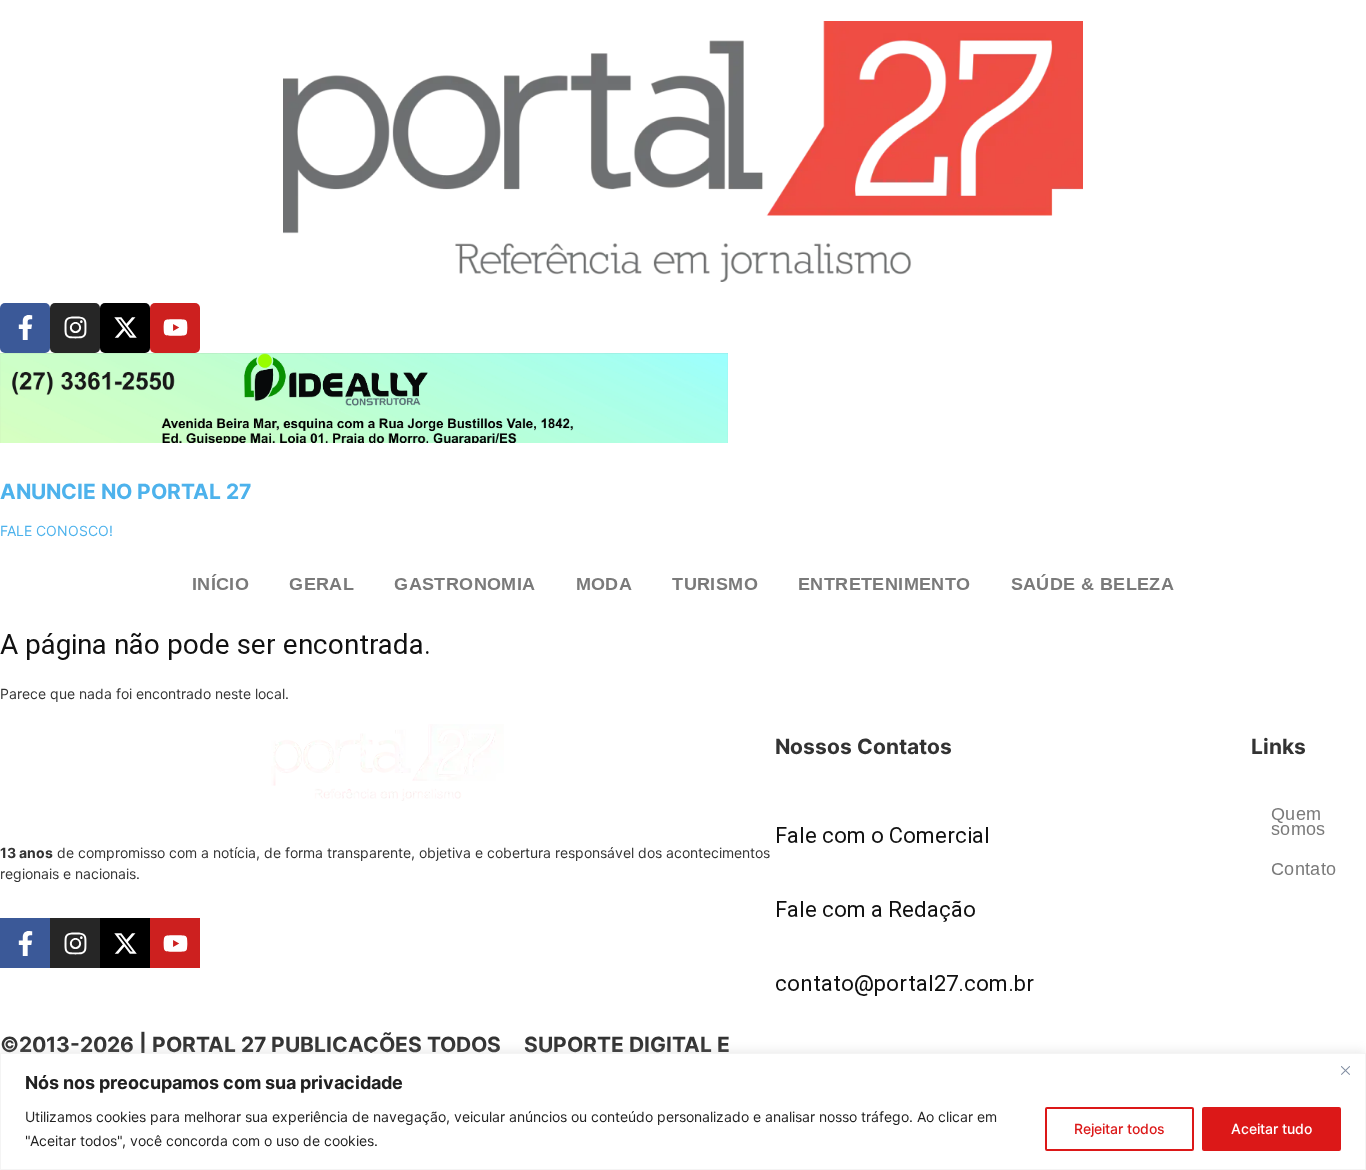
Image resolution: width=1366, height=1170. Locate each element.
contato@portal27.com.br (904, 983)
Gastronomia (464, 584)
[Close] (1345, 1070)
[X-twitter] (125, 328)
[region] (683, 1111)
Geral (321, 584)
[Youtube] (175, 328)
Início (220, 584)
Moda (604, 584)
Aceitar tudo (1271, 1128)
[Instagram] (75, 328)
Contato (1304, 869)
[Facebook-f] (25, 328)
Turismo (715, 584)
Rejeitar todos (1119, 1128)
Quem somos (1298, 821)
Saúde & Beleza (1093, 584)
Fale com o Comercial (882, 835)
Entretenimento (884, 584)
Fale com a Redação (875, 909)
